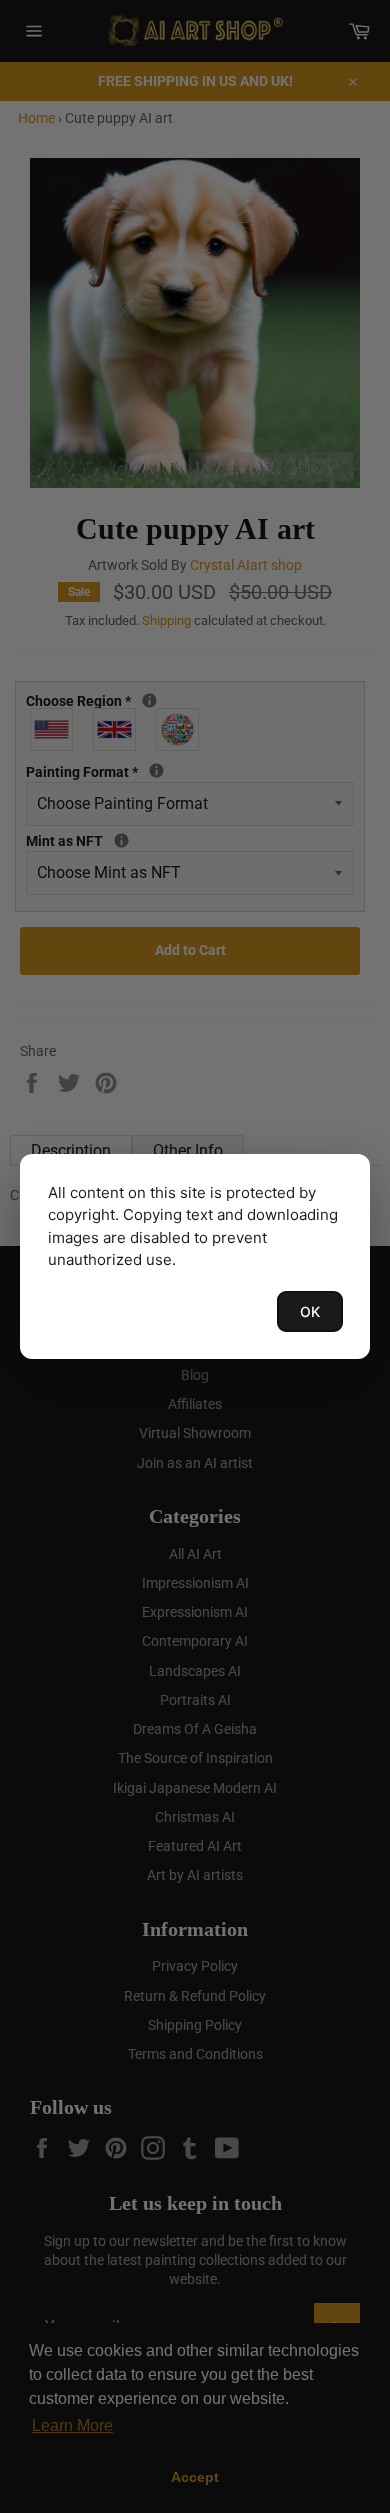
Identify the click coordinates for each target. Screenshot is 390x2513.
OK (310, 1311)
